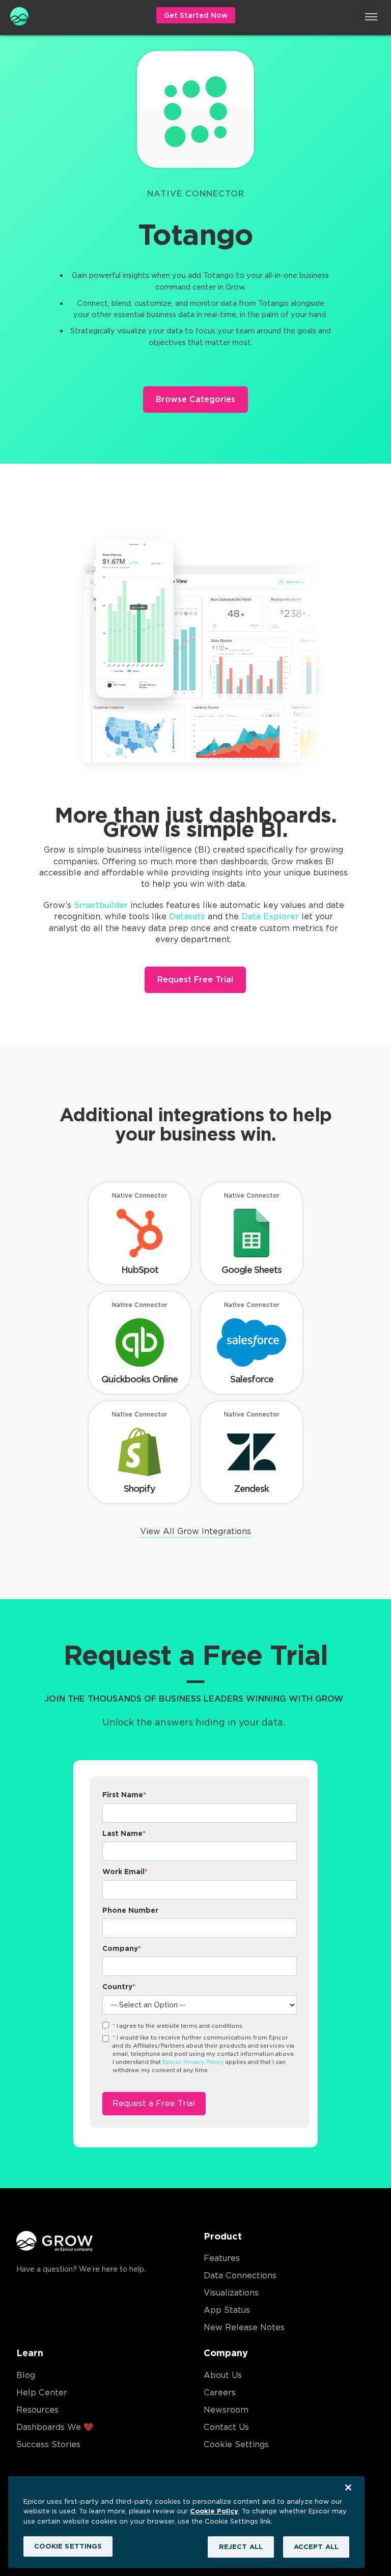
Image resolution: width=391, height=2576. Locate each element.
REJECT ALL (241, 2547)
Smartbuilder (101, 905)
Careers (220, 2393)
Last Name (124, 1833)
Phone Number (130, 1910)
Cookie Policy (214, 2511)
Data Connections (240, 2275)
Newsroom (226, 2410)
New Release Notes (244, 2327)
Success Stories (48, 2444)
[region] (186, 2522)
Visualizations (231, 2293)
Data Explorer (270, 916)
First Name (124, 1795)
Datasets (187, 916)
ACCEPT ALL (316, 2547)
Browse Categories (195, 399)
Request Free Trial (195, 980)
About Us (223, 2375)
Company (122, 1948)
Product (223, 2236)
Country (119, 1987)
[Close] (348, 2487)
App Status (227, 2310)
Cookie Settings (236, 2444)
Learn (30, 2353)
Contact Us (226, 2427)
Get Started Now (196, 15)
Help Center (42, 2393)
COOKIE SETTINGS (68, 2546)
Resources (37, 2410)
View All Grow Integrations (195, 1531)
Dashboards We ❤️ (55, 2427)
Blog (26, 2375)
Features (222, 2258)
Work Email (125, 1872)
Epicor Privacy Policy (193, 2062)
